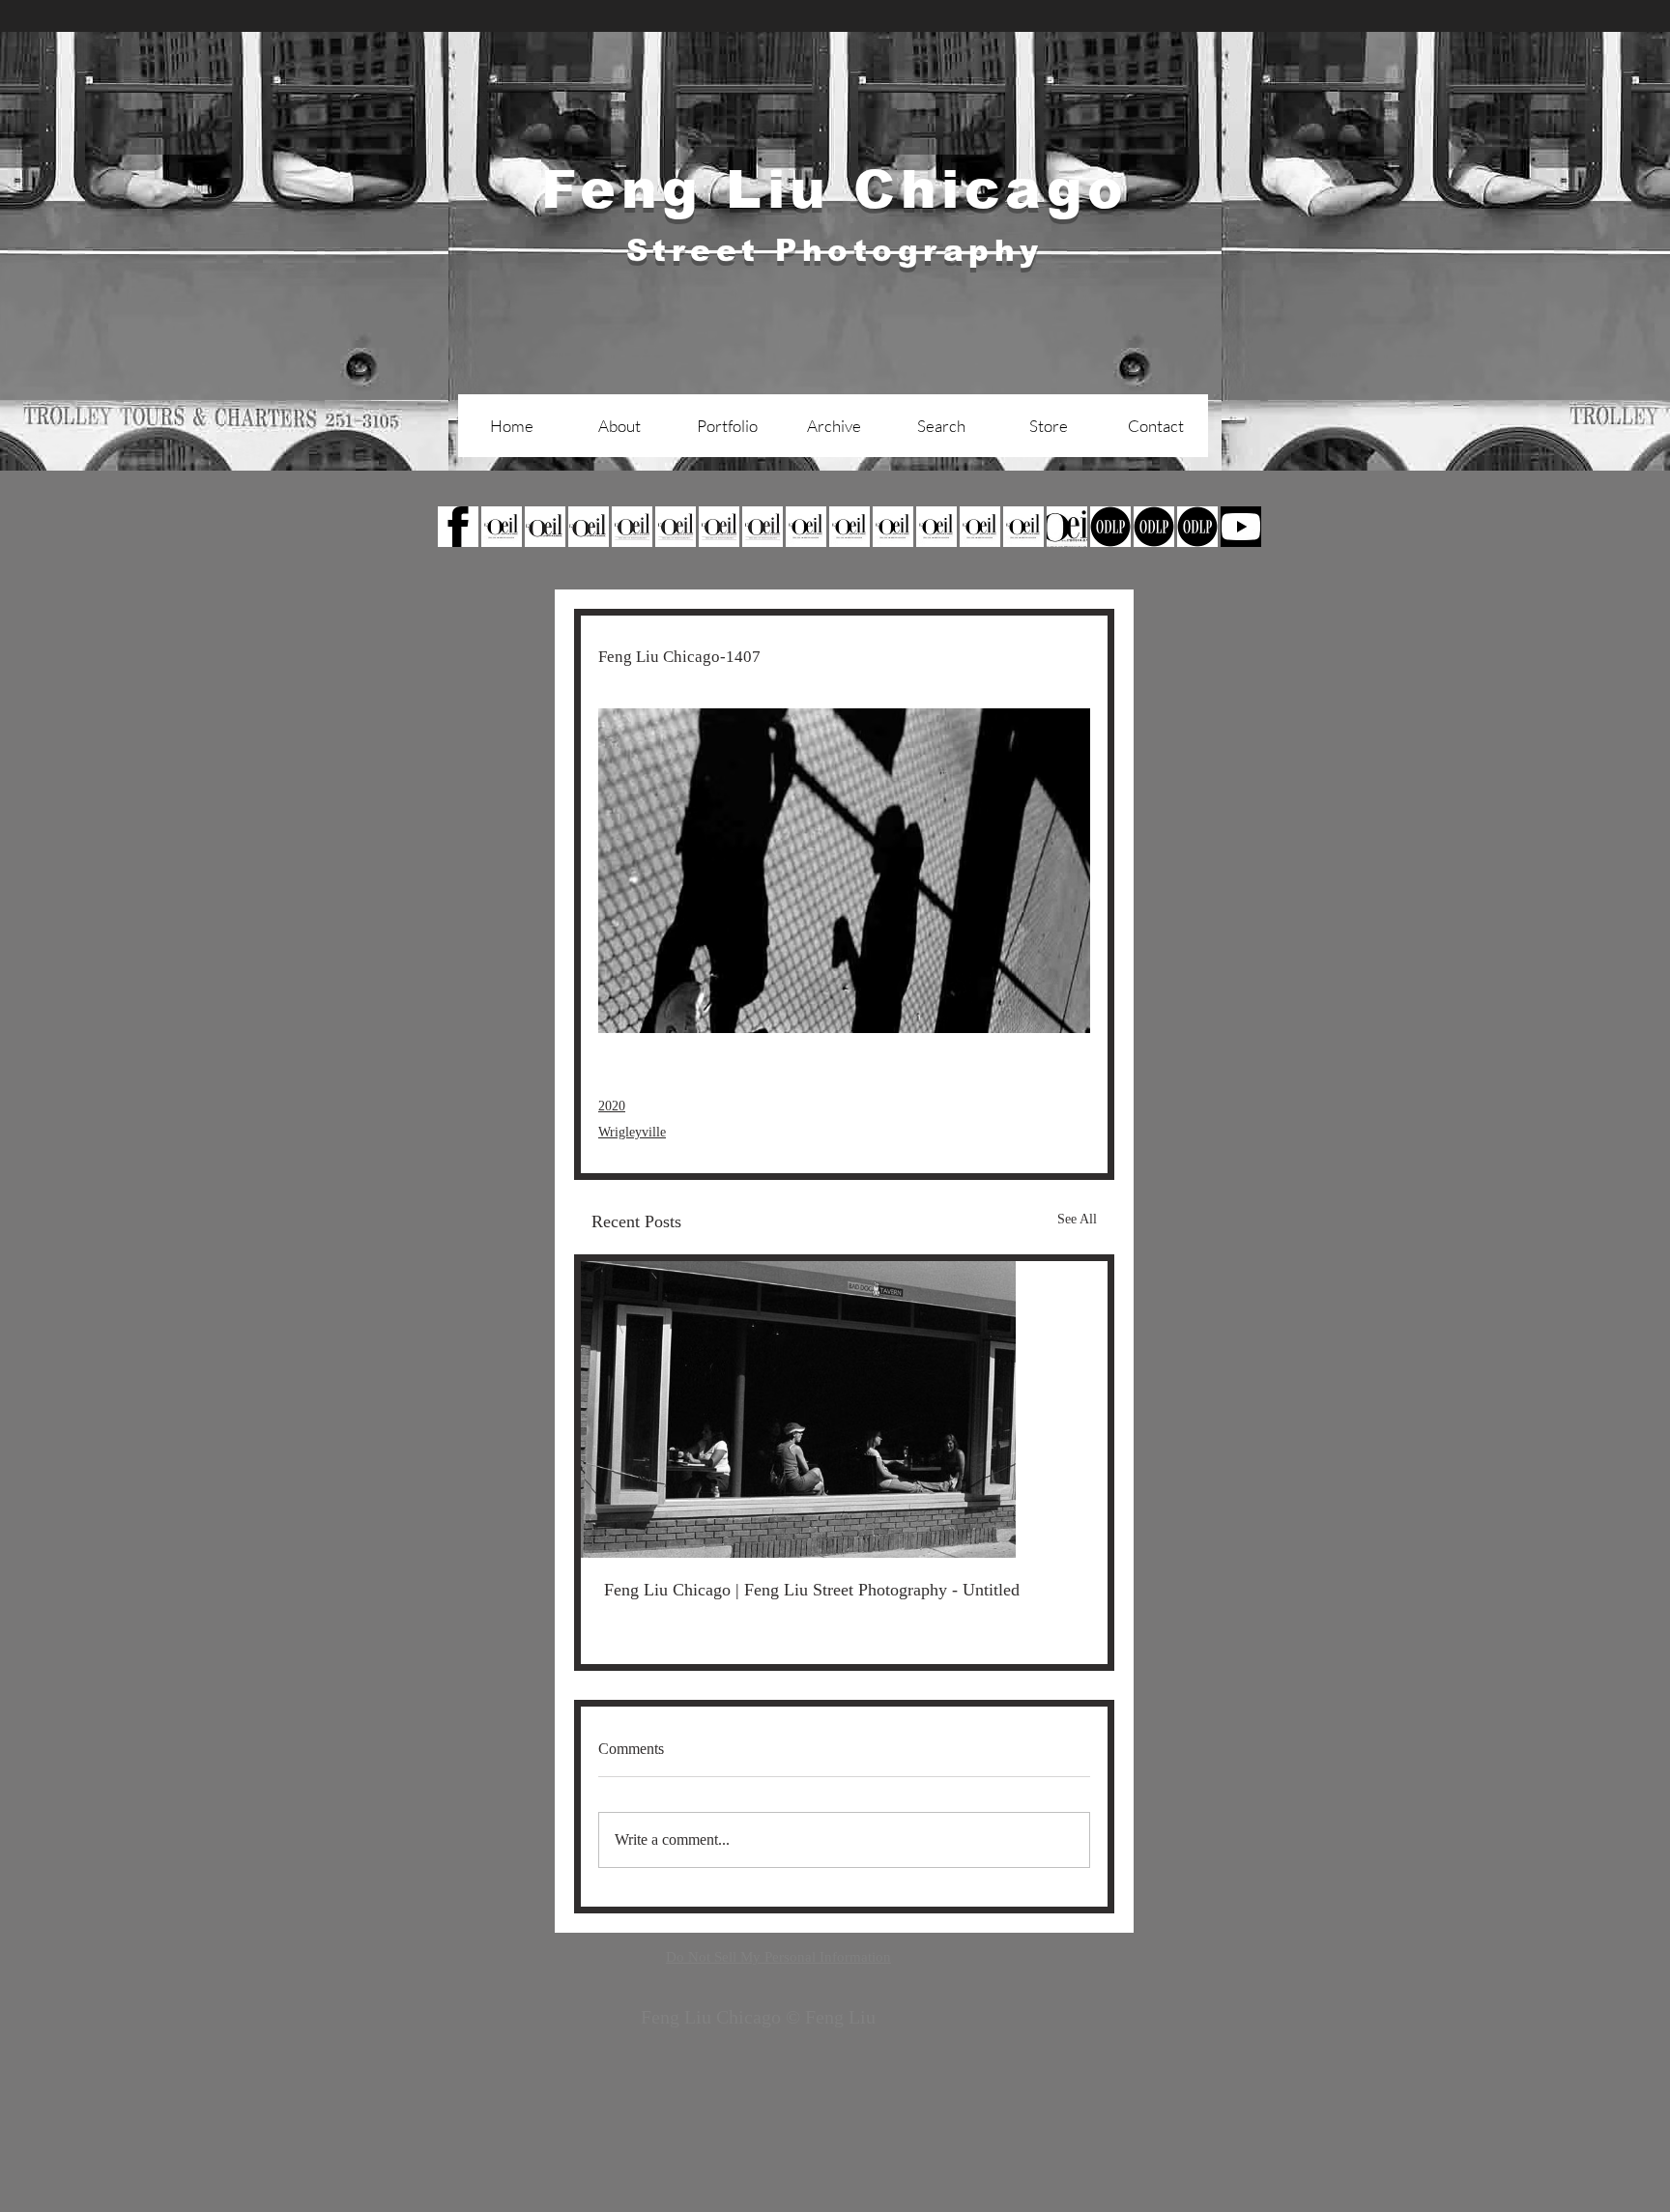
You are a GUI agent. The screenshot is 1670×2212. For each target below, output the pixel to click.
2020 (612, 1106)
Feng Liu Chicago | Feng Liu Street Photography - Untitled (812, 1590)
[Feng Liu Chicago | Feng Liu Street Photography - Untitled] (844, 1409)
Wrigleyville (632, 1132)
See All (1077, 1219)
